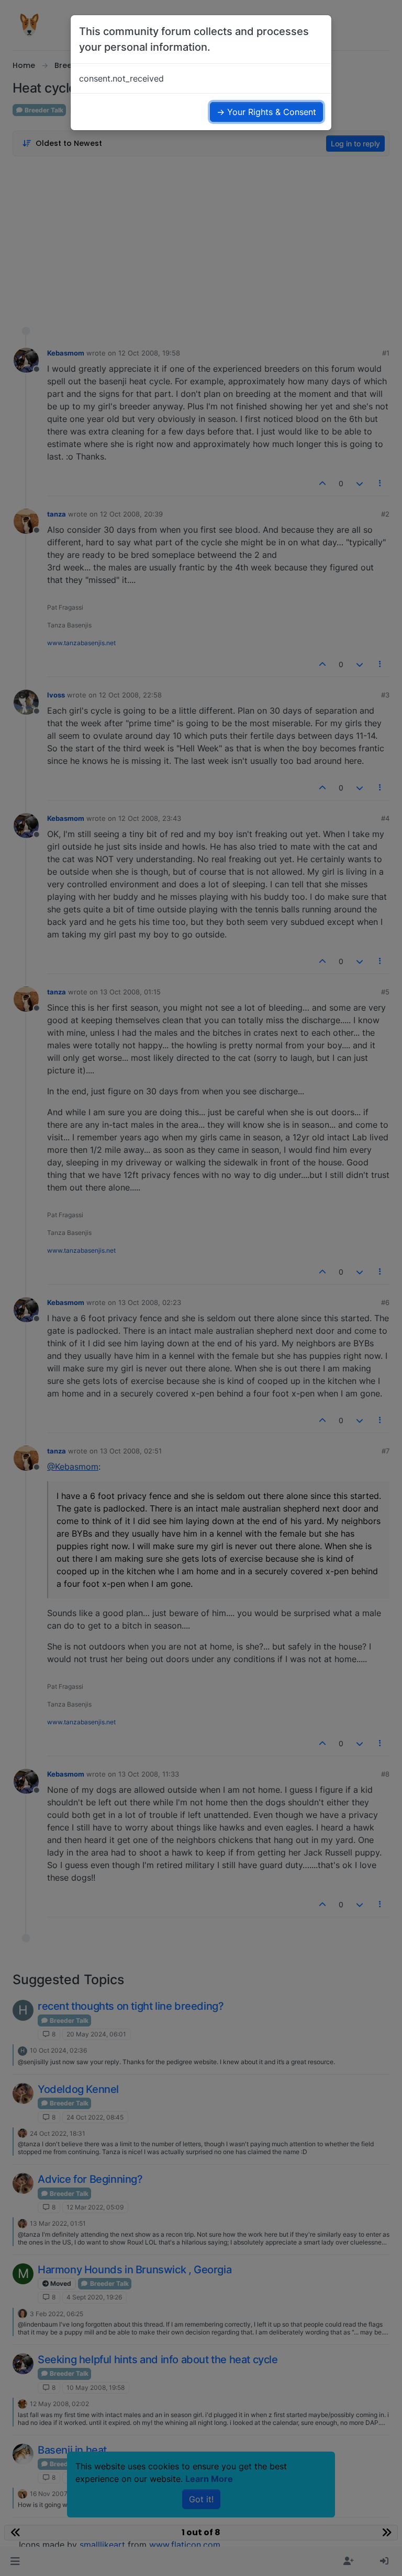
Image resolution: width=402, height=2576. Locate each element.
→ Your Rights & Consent (266, 112)
